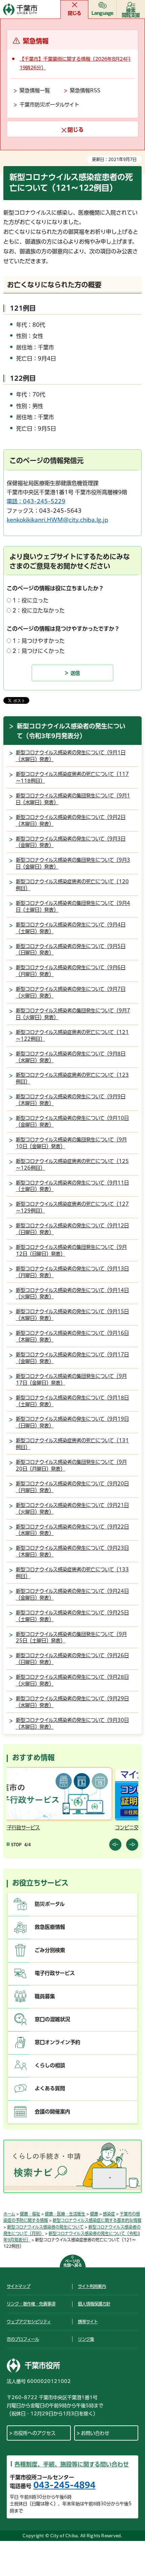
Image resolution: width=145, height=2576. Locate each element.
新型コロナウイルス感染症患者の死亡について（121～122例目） (72, 1035)
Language (103, 13)
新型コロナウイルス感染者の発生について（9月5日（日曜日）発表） (71, 950)
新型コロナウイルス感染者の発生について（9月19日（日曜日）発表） (72, 1422)
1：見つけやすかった (39, 641)
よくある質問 (50, 2088)
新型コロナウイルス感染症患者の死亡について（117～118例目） (72, 777)
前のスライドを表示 (115, 1845)
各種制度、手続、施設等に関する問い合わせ (72, 2464)
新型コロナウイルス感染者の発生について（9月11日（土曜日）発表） (72, 1186)
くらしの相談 (50, 2065)
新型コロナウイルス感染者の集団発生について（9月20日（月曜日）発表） (71, 1465)
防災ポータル (50, 1904)
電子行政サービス (55, 1973)
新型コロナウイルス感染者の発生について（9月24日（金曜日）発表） (72, 1594)
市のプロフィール (23, 2339)
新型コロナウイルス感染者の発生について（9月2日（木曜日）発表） (71, 821)
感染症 (109, 2214)
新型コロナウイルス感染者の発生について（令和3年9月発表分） (71, 731)
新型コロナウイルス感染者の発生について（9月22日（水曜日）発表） (72, 1530)
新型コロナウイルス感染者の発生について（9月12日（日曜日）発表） (72, 1229)
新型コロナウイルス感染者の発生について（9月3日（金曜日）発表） (71, 842)
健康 (94, 2214)
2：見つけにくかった (39, 651)
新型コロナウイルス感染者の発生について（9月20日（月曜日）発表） (72, 1487)
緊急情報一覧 (35, 90)
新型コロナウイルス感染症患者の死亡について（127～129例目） (72, 1207)
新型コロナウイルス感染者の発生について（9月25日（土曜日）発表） (72, 1616)
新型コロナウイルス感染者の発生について (45, 2227)
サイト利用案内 (92, 2286)
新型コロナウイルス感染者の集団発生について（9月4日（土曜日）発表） (73, 906)
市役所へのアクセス (35, 2433)
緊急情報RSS (85, 90)
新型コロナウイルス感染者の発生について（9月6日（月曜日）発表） (71, 971)
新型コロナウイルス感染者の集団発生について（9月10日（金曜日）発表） (71, 1143)
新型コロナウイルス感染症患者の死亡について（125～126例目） (72, 1165)
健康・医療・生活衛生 (65, 2214)
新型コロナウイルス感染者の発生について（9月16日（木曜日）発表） (72, 1336)
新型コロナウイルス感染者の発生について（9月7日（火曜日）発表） (71, 992)
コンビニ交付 (23, 1828)
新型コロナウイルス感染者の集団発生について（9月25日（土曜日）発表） (71, 1638)
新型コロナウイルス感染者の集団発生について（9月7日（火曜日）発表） (73, 1014)
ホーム (9, 2214)
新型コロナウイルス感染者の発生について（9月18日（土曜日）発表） (72, 1401)
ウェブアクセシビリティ (29, 2322)
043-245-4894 (64, 2485)
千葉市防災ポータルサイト (49, 105)
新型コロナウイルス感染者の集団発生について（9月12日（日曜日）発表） (71, 1250)
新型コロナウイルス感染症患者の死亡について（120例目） (72, 885)
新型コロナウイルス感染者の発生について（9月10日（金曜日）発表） (72, 1121)
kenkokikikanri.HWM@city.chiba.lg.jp (57, 520)
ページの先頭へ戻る (73, 2263)
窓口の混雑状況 (52, 2019)
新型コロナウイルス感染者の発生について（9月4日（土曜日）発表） (71, 928)
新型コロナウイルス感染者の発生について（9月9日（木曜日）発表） (71, 1100)
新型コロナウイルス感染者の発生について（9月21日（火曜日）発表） (72, 1509)
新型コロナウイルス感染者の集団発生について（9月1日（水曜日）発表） (73, 799)
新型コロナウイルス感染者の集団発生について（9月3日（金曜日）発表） (73, 863)
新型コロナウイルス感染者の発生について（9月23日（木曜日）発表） (72, 1551)
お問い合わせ (95, 2433)
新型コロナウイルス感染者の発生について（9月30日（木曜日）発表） (72, 1723)
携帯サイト (88, 2322)
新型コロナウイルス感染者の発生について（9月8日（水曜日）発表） (71, 1057)
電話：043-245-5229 (36, 501)
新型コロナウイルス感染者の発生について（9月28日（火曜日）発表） (72, 1680)
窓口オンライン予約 (57, 2042)
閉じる (75, 13)
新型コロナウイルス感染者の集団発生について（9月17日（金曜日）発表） (71, 1379)
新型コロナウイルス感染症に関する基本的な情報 (97, 2220)
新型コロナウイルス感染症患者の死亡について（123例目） (72, 1078)
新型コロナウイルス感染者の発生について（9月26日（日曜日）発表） (72, 1659)
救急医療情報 (50, 1927)
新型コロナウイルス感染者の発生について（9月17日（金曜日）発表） (72, 1358)
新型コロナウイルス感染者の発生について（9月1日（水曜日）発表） (71, 756)
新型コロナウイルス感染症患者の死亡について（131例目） (72, 1444)
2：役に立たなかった (39, 610)
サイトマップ (19, 2286)
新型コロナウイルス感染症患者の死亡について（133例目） (72, 1573)
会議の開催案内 (52, 2112)
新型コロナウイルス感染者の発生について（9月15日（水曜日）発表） (72, 1315)
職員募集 (45, 1996)
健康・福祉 (30, 2214)
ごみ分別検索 (50, 1950)
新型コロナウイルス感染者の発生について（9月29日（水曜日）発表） (72, 1702)
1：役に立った (31, 600)
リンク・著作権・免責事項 (31, 2304)
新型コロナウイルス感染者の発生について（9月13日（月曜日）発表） (72, 1272)
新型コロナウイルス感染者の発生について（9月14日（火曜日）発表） (72, 1294)
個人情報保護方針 (94, 2304)
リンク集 (86, 2339)
